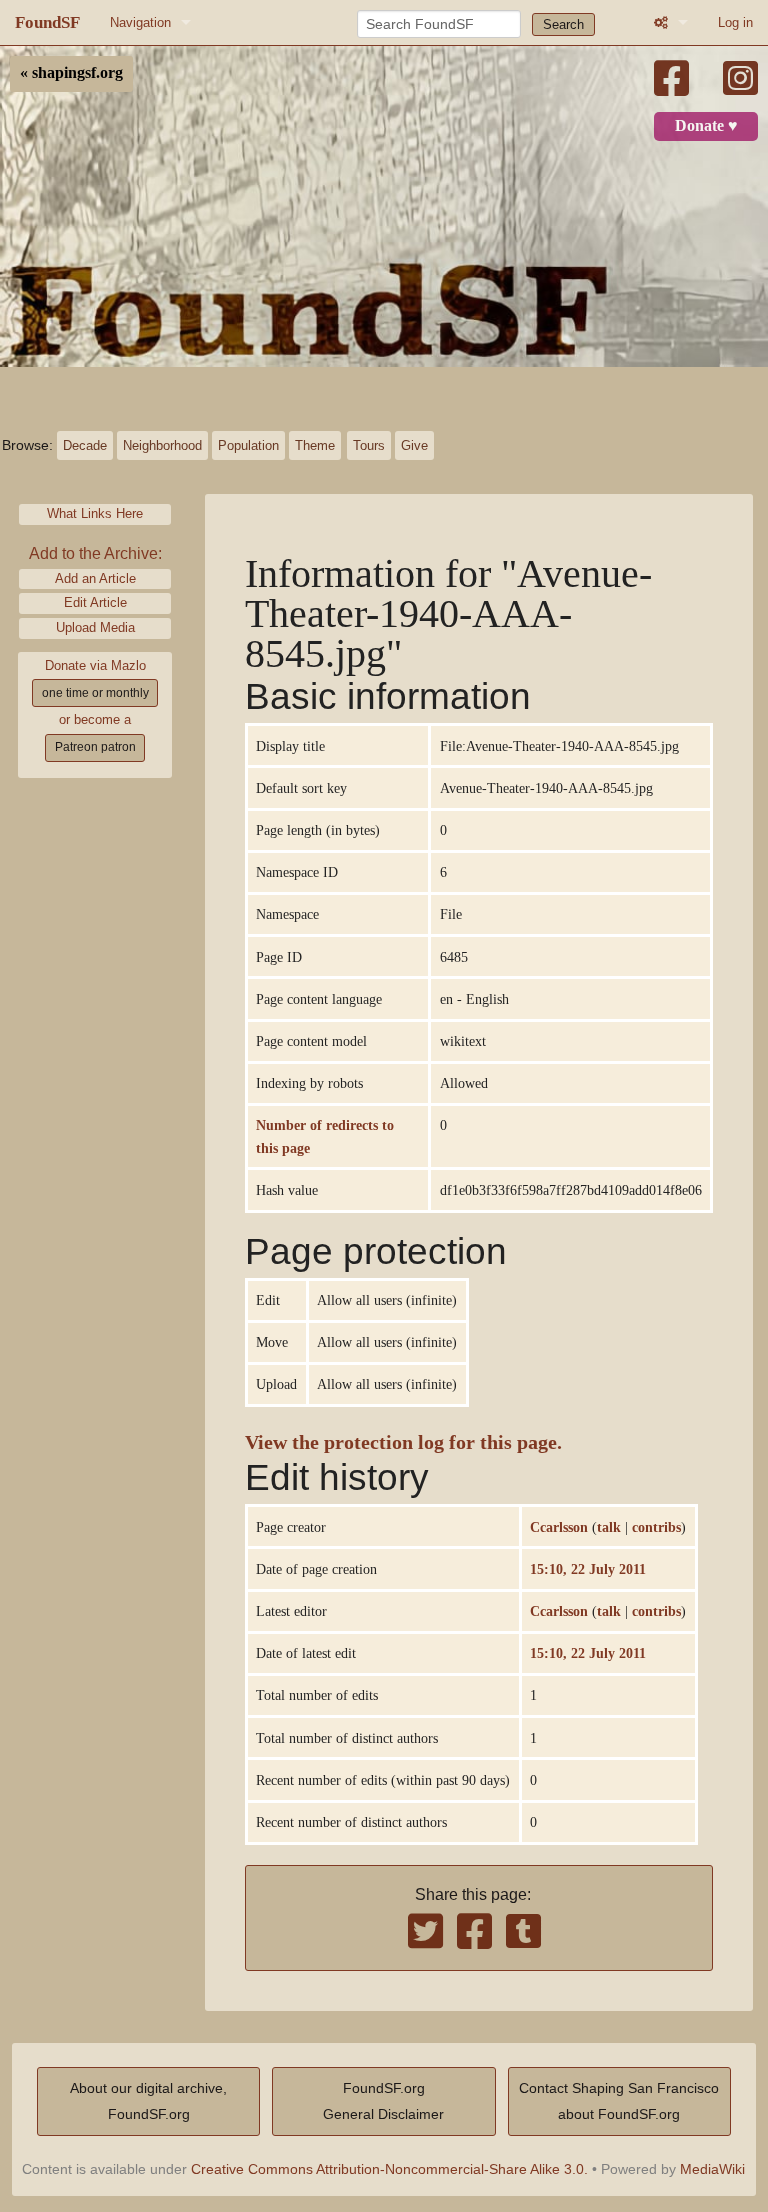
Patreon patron (95, 747)
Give (414, 445)
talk (609, 1527)
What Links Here (95, 513)
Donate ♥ (706, 126)
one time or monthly (95, 693)
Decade (85, 445)
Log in (735, 22)
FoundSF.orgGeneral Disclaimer (383, 2101)
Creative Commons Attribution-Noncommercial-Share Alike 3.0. (389, 2169)
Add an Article (95, 578)
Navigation (140, 22)
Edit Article (95, 602)
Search (563, 24)
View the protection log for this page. (403, 1442)
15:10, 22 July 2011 (588, 1569)
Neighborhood (162, 445)
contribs (656, 1527)
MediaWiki (712, 2169)
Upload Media (95, 627)
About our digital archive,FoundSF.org (148, 2101)
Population (248, 445)
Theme (315, 445)
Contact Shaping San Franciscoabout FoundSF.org (619, 2101)
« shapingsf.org (71, 73)
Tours (369, 445)
